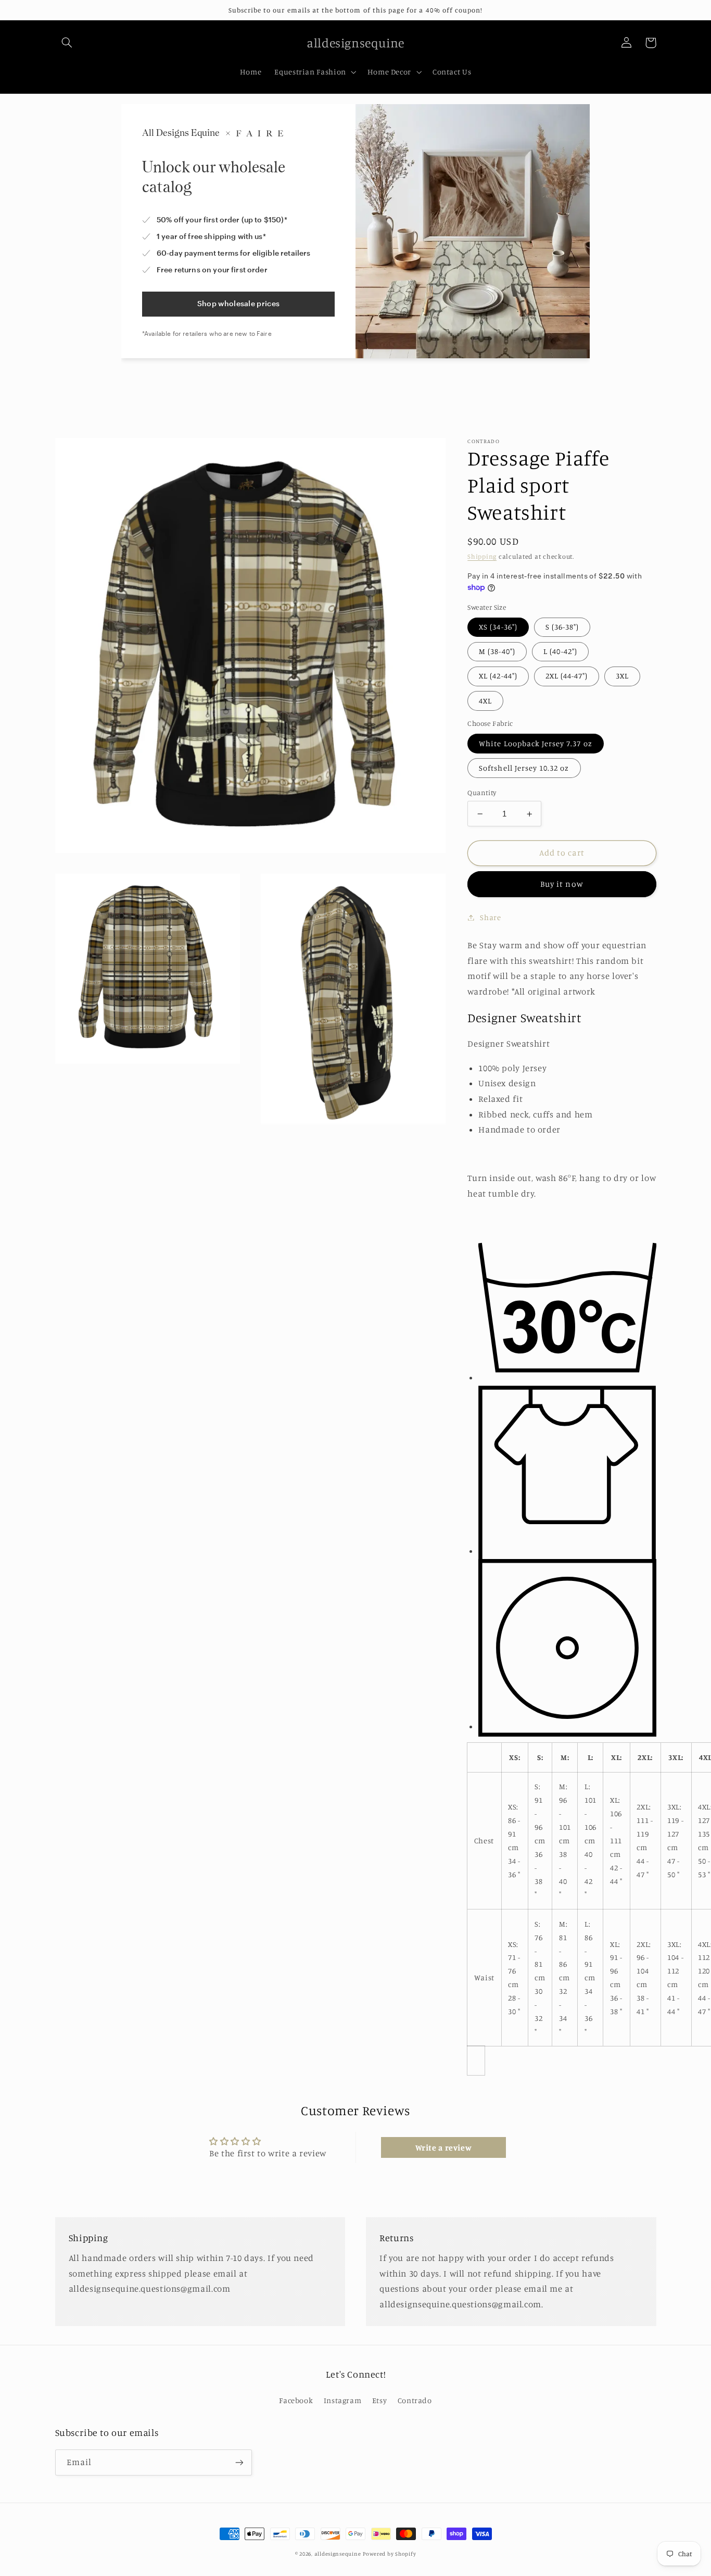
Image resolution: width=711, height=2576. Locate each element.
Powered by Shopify (389, 2554)
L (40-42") (561, 651)
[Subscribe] (239, 2462)
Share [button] (490, 917)
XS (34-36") (498, 627)
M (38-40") (497, 651)
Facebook (296, 2400)
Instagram (343, 2400)
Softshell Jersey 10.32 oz (524, 768)
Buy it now (562, 884)
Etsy (380, 2400)
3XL (622, 676)
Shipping (482, 556)
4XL (485, 701)
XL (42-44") (498, 676)
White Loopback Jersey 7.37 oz (535, 743)
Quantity (482, 793)
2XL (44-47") (567, 676)
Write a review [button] (444, 2147)
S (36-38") (562, 627)
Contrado (415, 2400)
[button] (67, 43)
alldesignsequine (338, 2554)
